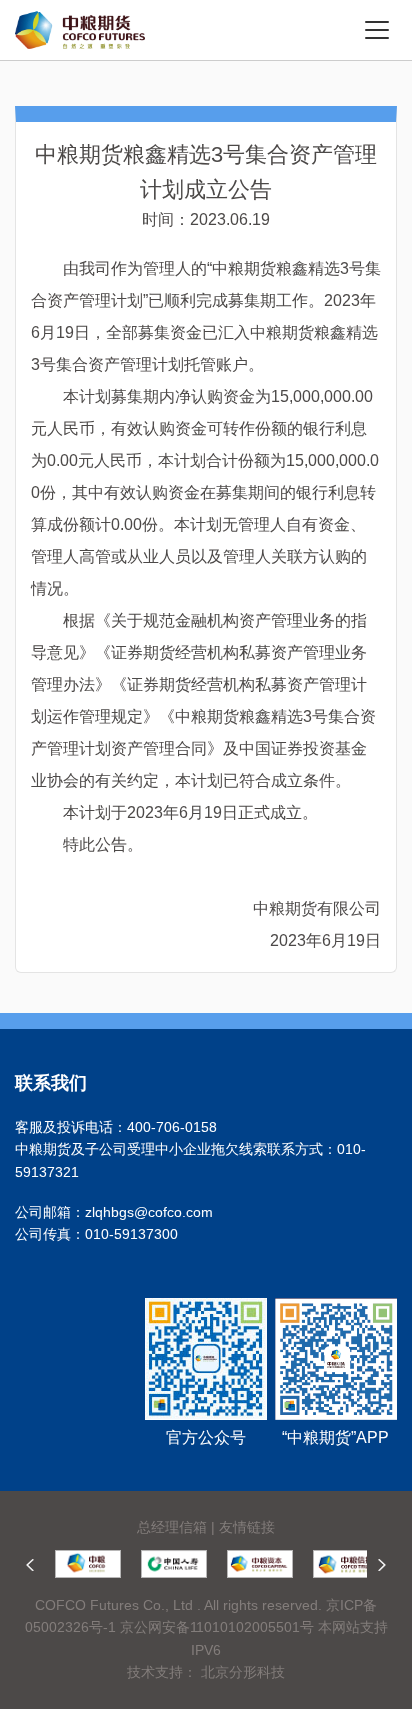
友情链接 (247, 1527)
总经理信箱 (172, 1527)
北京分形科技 (243, 1672)
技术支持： (162, 1672)
